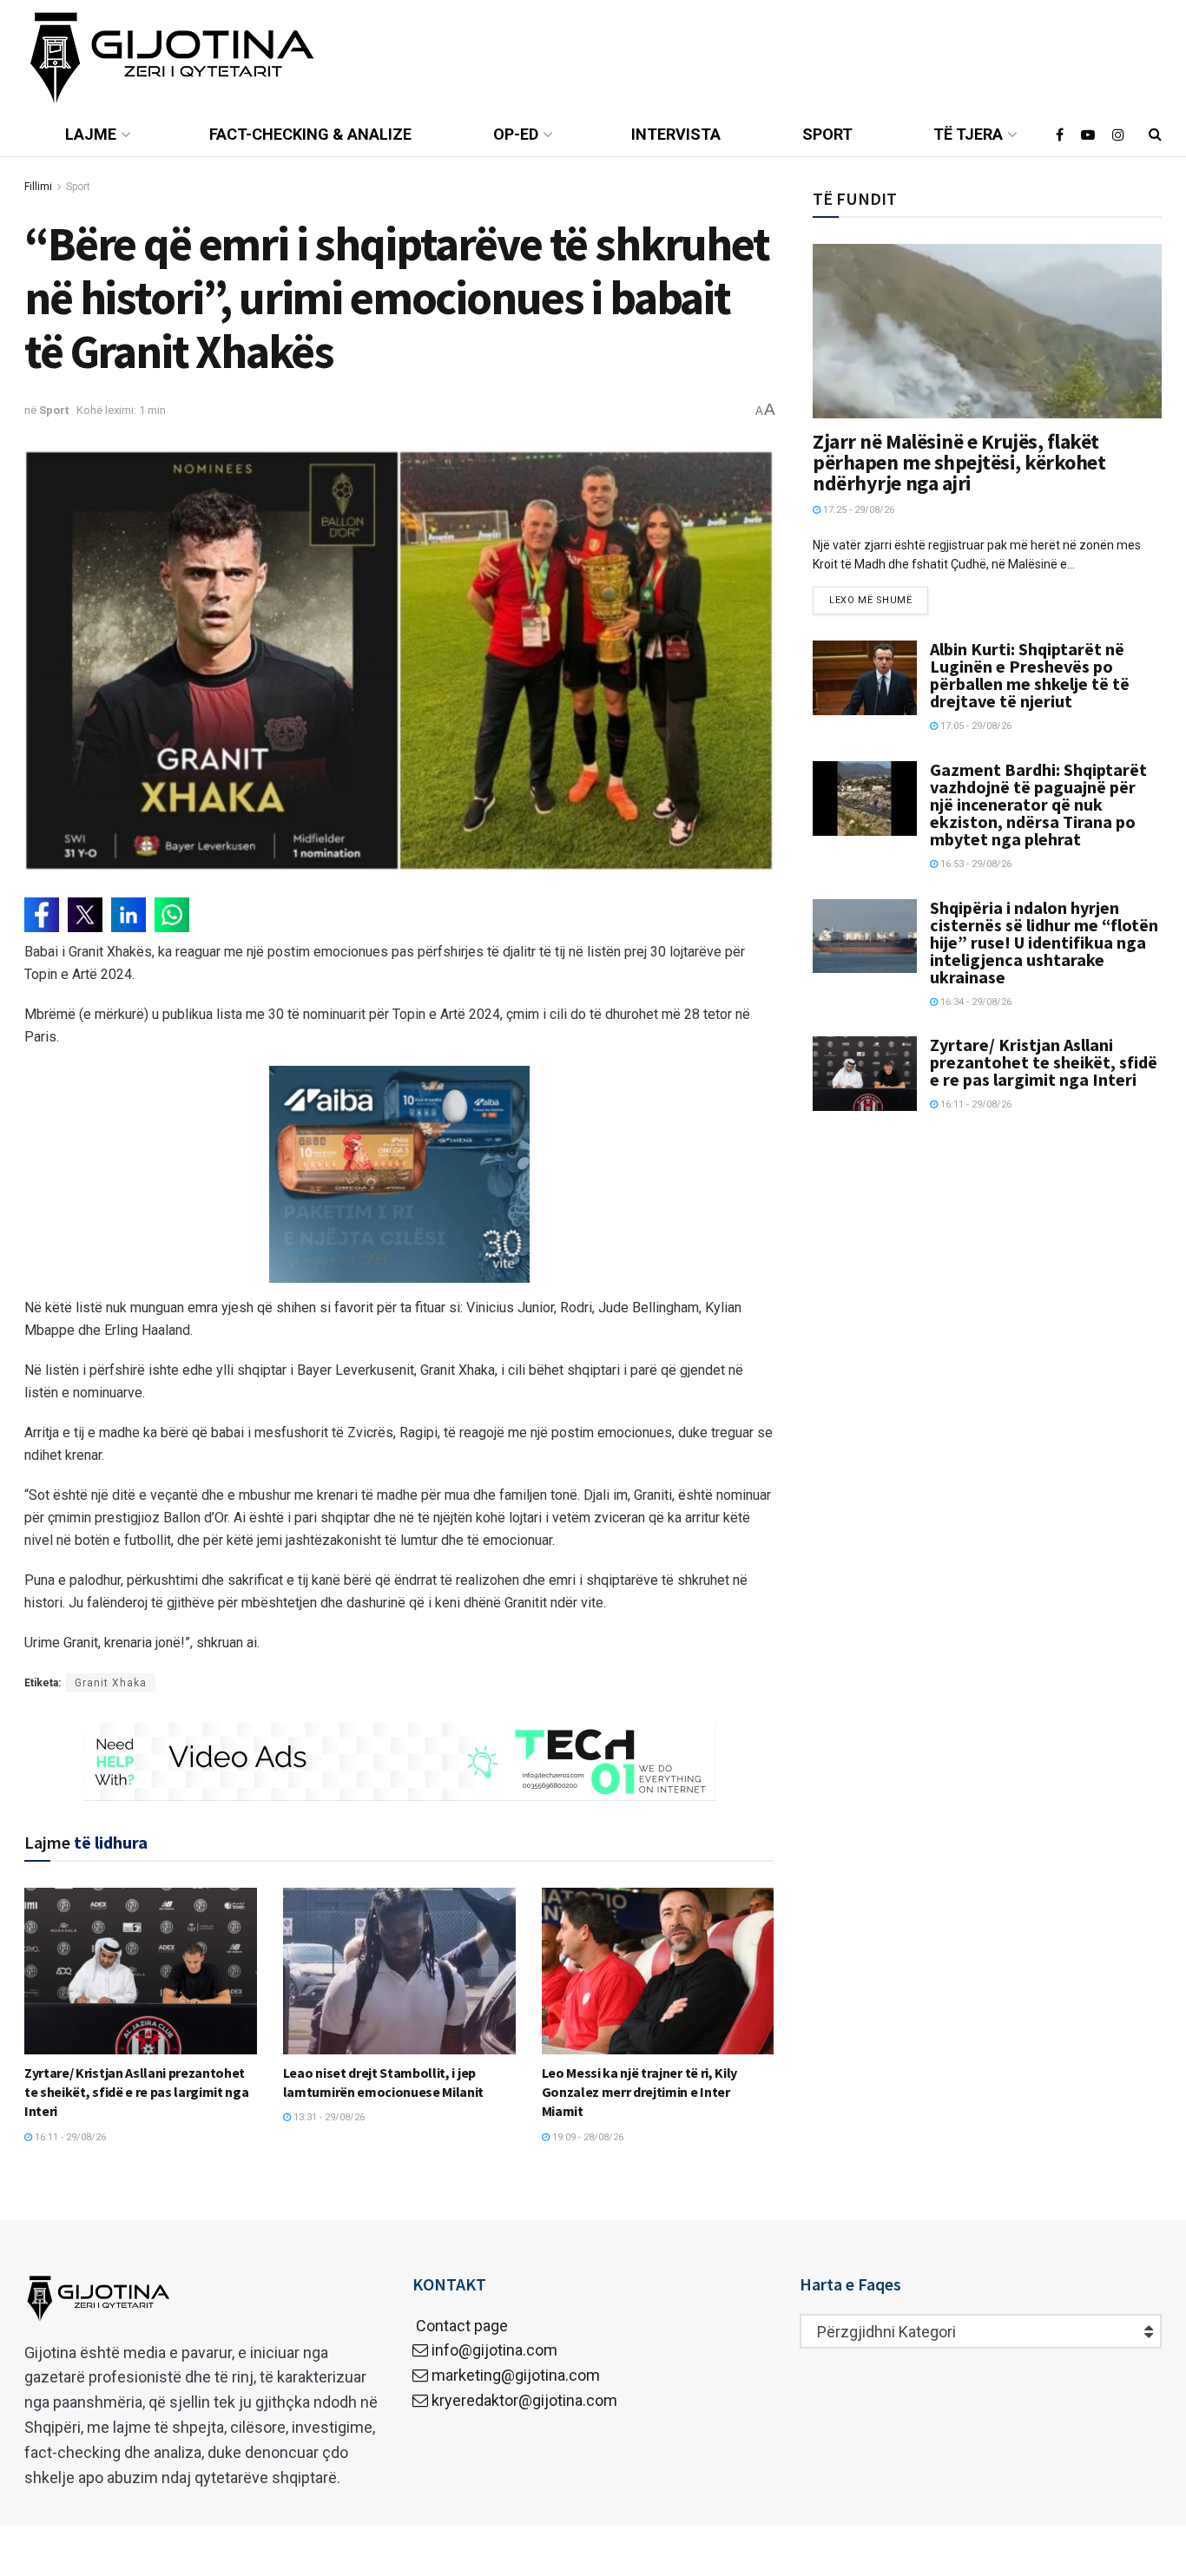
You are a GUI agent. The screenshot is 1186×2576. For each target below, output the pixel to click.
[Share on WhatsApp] (172, 915)
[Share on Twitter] (85, 915)
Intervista (676, 134)
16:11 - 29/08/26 (69, 2137)
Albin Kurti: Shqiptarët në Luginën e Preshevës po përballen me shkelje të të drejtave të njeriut (1030, 675)
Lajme (91, 134)
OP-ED (516, 134)
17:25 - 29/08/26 (857, 510)
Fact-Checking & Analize (310, 134)
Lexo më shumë (870, 600)
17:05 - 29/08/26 (975, 726)
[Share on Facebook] (42, 915)
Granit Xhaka (111, 1683)
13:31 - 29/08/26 (328, 2117)
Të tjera (968, 134)
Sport (827, 134)
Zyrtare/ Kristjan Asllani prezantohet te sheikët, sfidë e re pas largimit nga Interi (137, 2092)
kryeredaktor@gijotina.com (524, 2400)
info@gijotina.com (494, 2350)
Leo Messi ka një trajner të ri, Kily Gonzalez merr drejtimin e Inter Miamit (639, 2092)
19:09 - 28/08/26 (586, 2137)
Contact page (460, 2326)
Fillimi (38, 187)
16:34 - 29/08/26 (975, 1002)
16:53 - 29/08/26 (975, 864)
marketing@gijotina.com (516, 2375)
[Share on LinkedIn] (128, 915)
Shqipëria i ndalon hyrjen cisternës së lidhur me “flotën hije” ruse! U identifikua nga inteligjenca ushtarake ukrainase (1044, 942)
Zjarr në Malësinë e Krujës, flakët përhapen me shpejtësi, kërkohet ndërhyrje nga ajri (959, 462)
